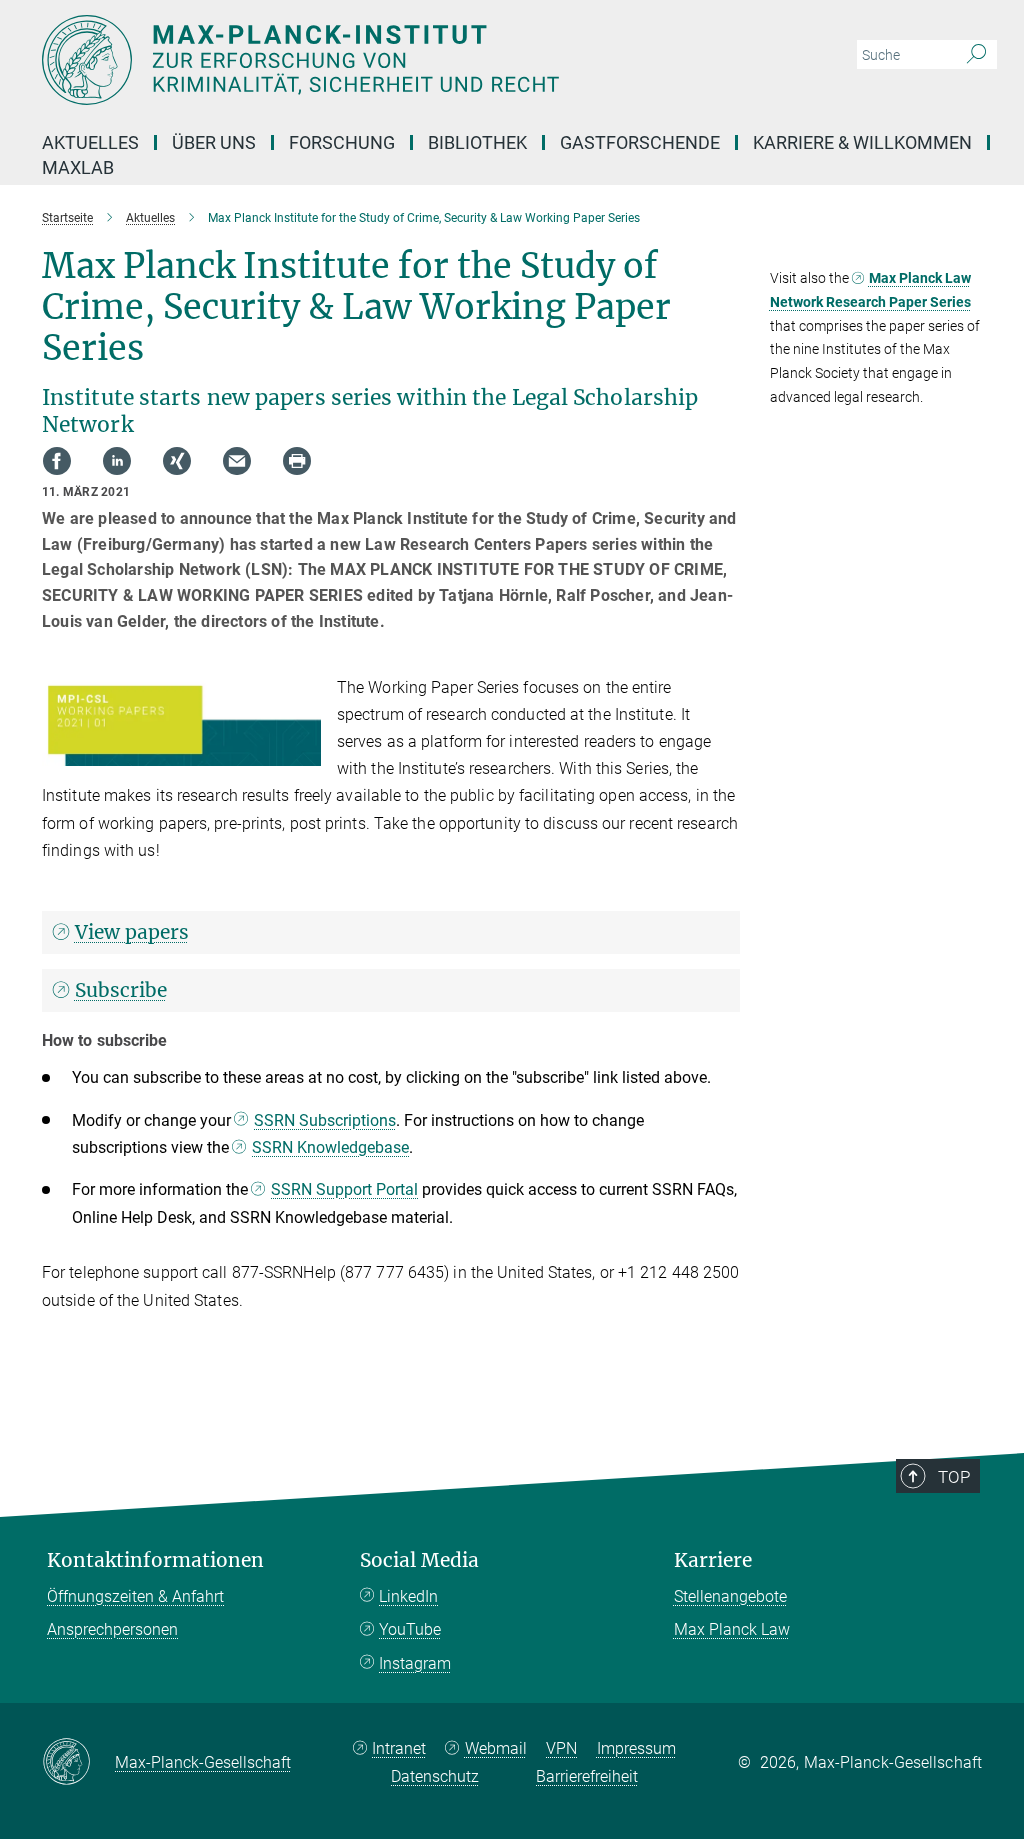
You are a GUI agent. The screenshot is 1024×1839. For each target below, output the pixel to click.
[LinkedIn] (117, 461)
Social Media (419, 1560)
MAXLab (78, 167)
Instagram (415, 1663)
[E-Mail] (237, 461)
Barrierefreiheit (587, 1776)
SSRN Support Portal (344, 1189)
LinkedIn (408, 1596)
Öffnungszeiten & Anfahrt (135, 1596)
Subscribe (121, 990)
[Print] (297, 461)
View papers (132, 932)
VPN (561, 1748)
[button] (303, 751)
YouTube (410, 1629)
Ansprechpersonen (112, 1629)
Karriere (713, 1560)
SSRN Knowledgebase (330, 1147)
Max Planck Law (732, 1629)
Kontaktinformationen (155, 1560)
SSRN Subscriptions (325, 1120)
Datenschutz (435, 1776)
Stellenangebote (730, 1596)
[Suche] (976, 55)
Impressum (636, 1748)
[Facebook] (57, 461)
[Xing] (177, 461)
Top (954, 1477)
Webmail (496, 1748)
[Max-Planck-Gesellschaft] (78, 1763)
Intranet (399, 1748)
